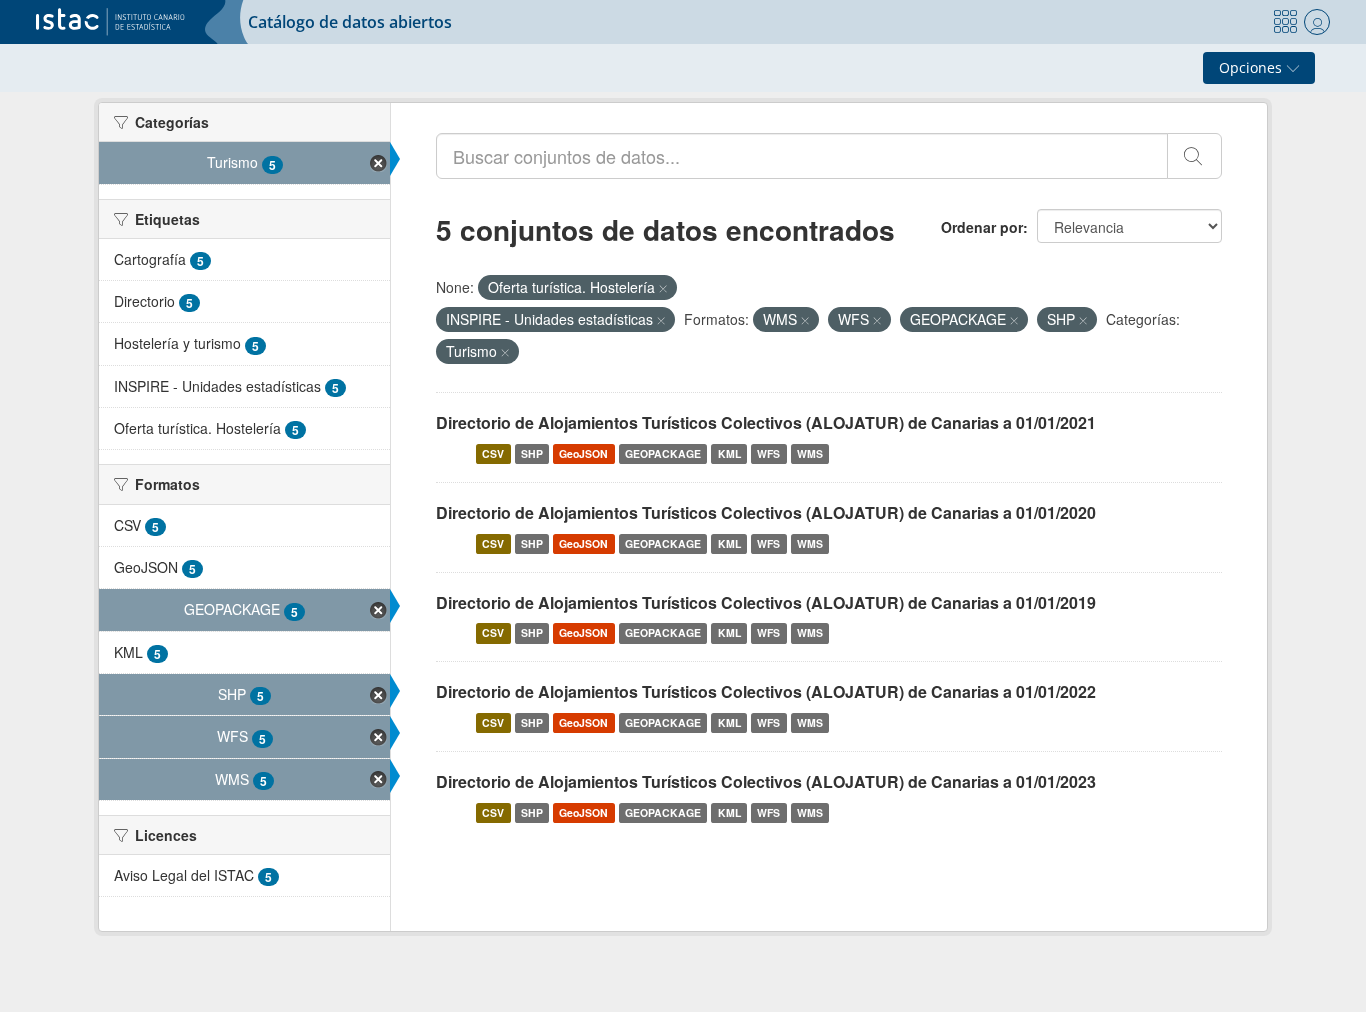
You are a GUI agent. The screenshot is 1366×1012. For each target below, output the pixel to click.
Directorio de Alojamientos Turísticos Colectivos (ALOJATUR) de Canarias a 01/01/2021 (766, 422)
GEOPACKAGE (663, 453)
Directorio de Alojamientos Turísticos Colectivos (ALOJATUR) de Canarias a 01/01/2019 (766, 602)
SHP (532, 453)
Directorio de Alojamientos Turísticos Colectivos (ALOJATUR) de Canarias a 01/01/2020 (766, 512)
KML (729, 453)
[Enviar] (1194, 156)
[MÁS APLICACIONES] (1285, 22)
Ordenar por (982, 227)
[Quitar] (663, 288)
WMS (810, 453)
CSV (493, 453)
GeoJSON (583, 453)
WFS (768, 453)
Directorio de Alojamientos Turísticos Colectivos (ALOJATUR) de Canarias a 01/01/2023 (766, 781)
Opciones (1252, 67)
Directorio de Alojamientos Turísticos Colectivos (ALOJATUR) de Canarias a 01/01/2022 (766, 691)
